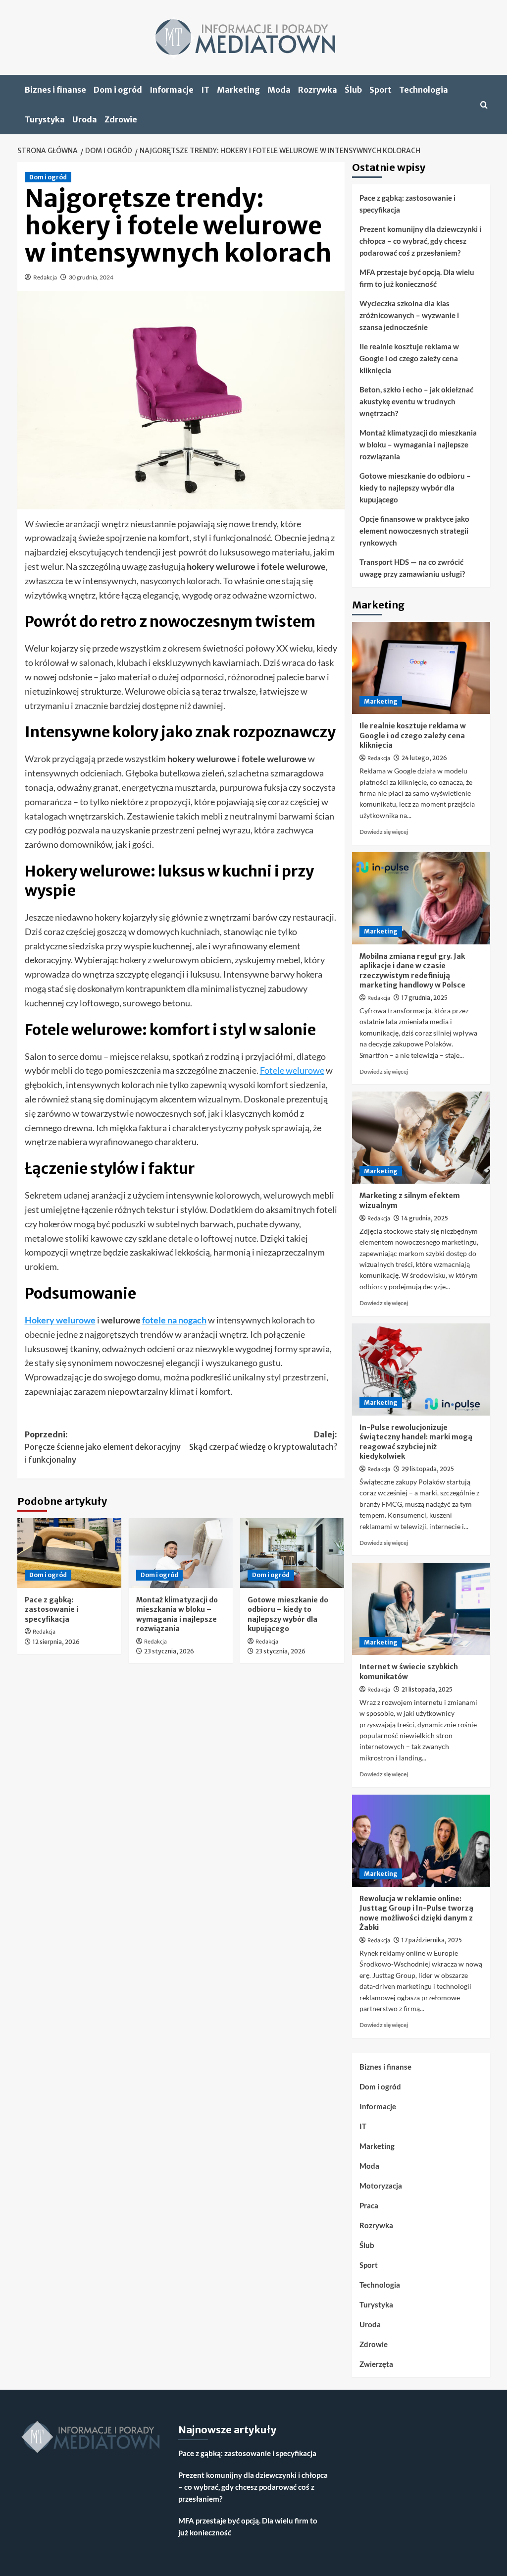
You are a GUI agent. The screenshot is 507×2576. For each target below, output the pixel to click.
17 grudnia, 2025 (425, 998)
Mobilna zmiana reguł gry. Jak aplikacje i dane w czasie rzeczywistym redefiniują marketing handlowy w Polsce (412, 971)
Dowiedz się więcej (384, 832)
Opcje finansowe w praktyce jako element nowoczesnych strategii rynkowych (414, 531)
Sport (380, 90)
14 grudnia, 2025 (425, 1218)
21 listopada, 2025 (427, 1689)
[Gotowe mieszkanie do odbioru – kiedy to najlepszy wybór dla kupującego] (292, 1553)
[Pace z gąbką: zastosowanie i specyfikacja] (69, 1553)
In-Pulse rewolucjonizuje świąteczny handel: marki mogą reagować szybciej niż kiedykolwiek (416, 1442)
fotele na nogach (174, 1320)
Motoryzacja (381, 2186)
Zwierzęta (376, 2364)
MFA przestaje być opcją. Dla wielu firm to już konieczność (417, 278)
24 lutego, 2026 (424, 758)
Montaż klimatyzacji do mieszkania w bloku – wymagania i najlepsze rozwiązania (177, 1615)
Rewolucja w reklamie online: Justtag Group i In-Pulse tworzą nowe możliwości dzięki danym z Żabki (416, 1913)
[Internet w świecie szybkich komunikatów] (421, 1609)
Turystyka (45, 119)
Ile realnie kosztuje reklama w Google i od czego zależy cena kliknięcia (409, 358)
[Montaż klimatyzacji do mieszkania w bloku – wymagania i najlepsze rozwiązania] (181, 1553)
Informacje (172, 90)
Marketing (238, 90)
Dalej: (263, 1441)
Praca (369, 2205)
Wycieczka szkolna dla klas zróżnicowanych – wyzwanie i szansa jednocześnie (409, 315)
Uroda (85, 119)
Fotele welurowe (292, 1070)
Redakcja (45, 277)
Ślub (353, 90)
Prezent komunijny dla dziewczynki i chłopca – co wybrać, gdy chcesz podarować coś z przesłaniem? (420, 241)
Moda (279, 90)
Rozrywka (318, 90)
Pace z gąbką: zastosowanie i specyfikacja (51, 1610)
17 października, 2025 (432, 1940)
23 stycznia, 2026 (169, 1651)
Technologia (424, 90)
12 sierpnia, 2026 (56, 1642)
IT (205, 90)
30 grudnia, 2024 (91, 277)
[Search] (484, 105)
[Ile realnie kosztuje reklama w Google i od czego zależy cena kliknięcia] (421, 668)
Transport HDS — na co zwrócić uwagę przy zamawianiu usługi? (412, 568)
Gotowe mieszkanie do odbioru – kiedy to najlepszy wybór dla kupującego (288, 1615)
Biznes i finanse (55, 90)
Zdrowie (121, 119)
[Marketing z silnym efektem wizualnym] (421, 1138)
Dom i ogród (118, 90)
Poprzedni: (103, 1447)
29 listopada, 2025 (428, 1469)
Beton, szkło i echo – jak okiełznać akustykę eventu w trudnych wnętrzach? (416, 401)
